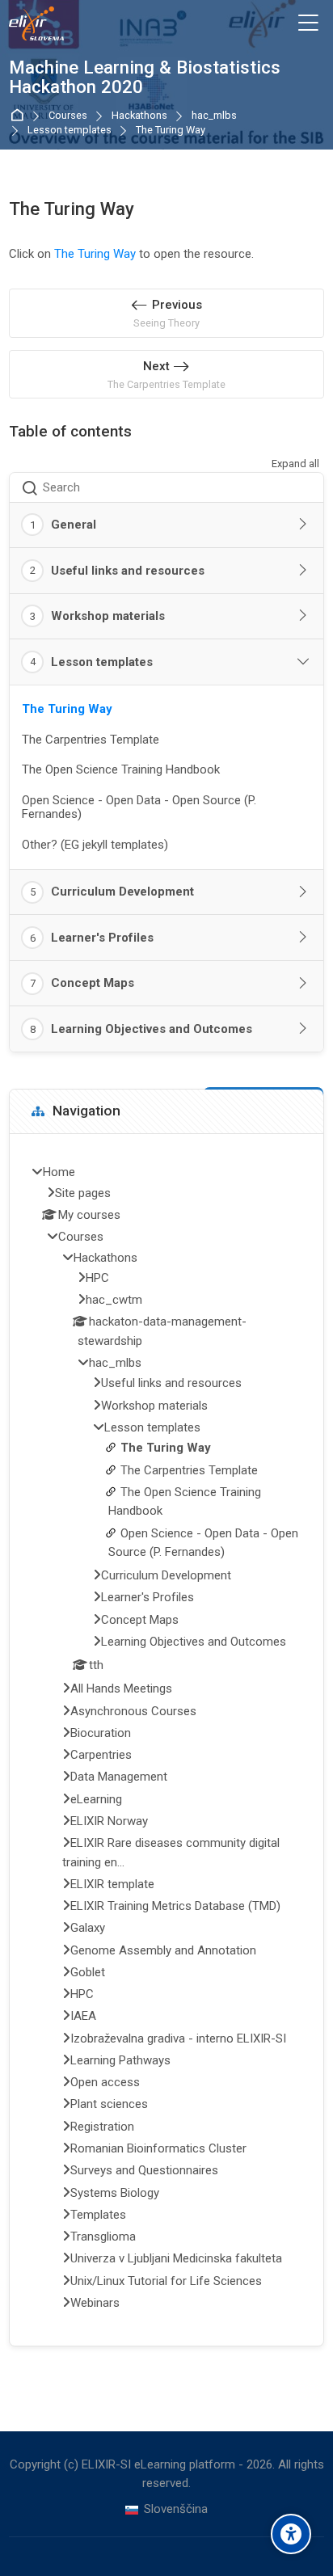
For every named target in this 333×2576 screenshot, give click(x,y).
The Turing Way (171, 131)
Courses (68, 116)
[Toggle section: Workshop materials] (303, 616)
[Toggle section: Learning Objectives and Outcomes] (303, 1029)
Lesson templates (70, 131)
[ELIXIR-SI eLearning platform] (36, 23)
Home (20, 116)
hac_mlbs (214, 116)
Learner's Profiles (102, 938)
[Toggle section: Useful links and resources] (303, 571)
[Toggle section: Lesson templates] (303, 662)
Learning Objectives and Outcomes (152, 1029)
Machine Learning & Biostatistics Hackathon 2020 (145, 78)
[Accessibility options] (291, 2534)
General (74, 525)
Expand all (295, 464)
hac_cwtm (114, 1300)
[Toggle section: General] (303, 525)
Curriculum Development (122, 892)
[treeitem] (166, 1740)
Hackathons (139, 116)
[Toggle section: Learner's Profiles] (303, 938)
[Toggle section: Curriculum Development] (303, 892)
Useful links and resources (128, 571)
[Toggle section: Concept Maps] (303, 984)
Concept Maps (93, 983)
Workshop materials (108, 616)
